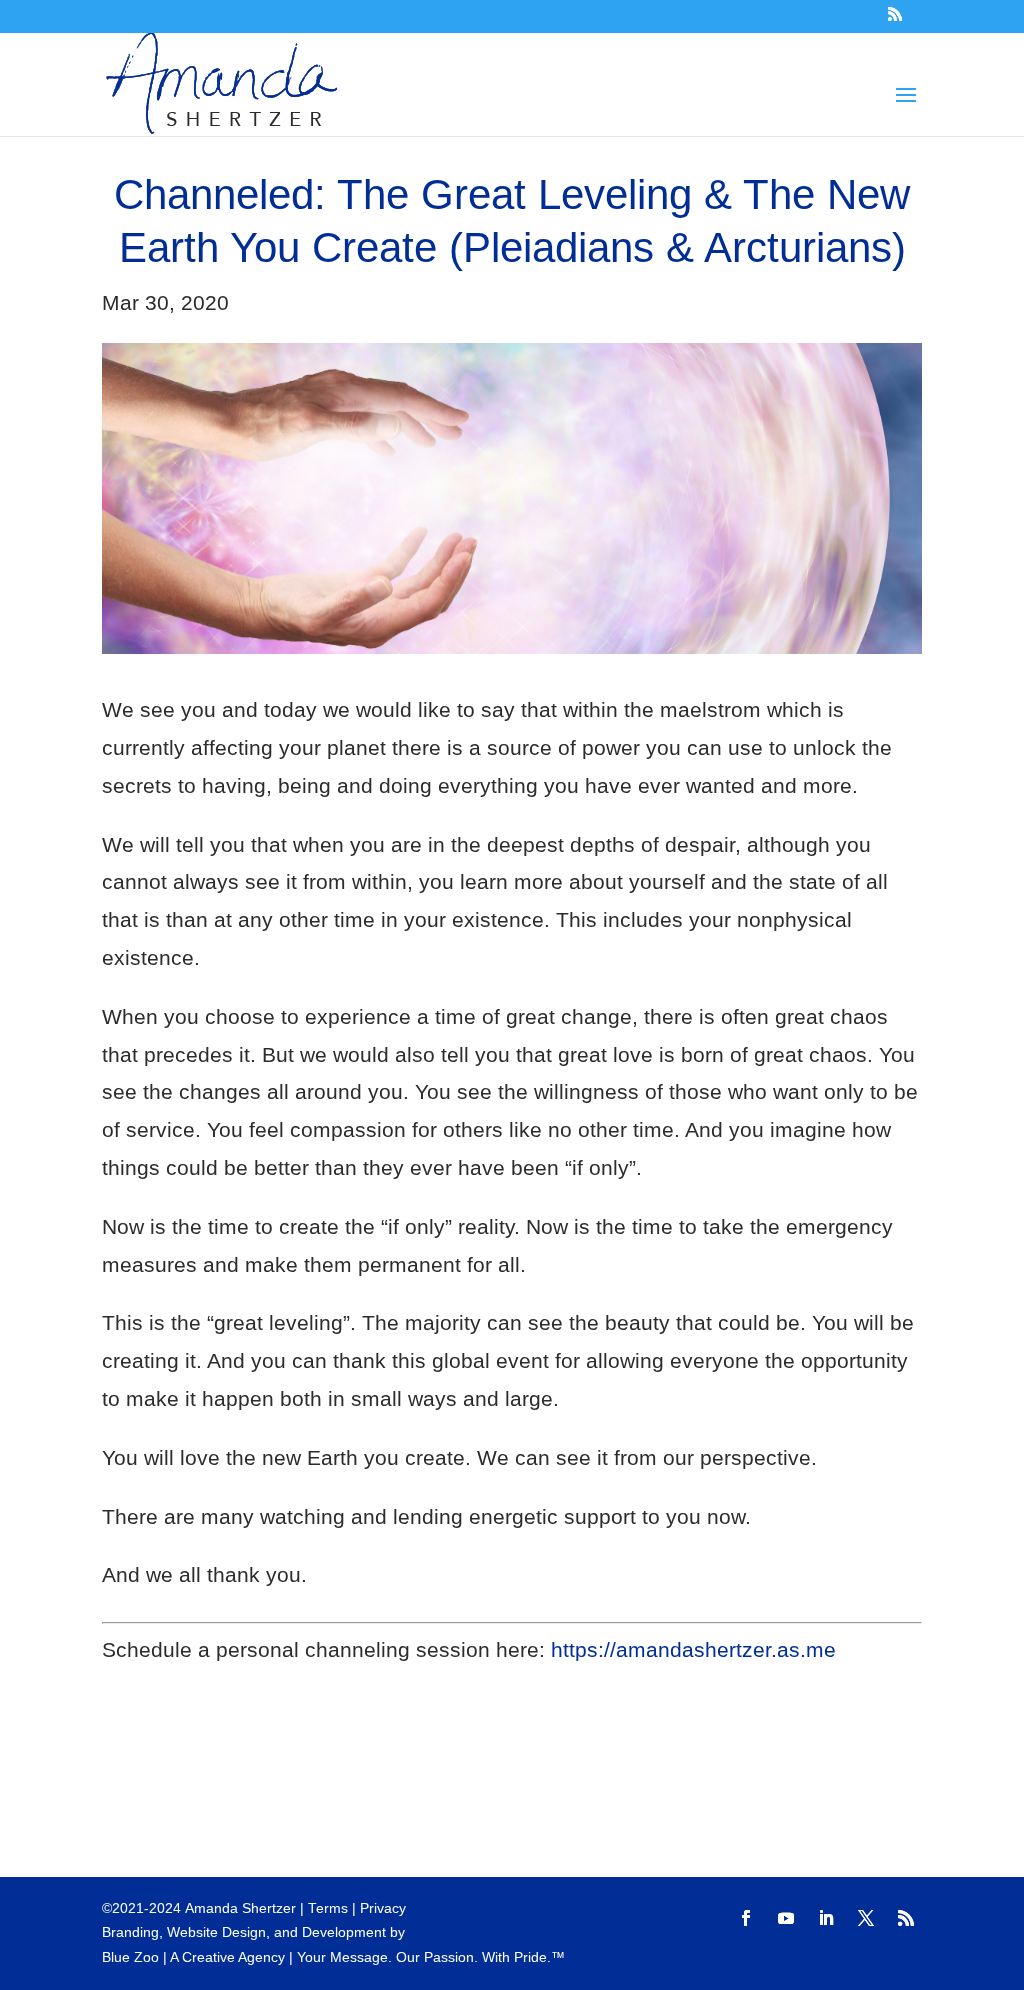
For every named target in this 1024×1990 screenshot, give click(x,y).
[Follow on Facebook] (746, 1918)
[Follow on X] (866, 1918)
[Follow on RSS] (906, 1918)
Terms (328, 1908)
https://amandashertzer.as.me (693, 1649)
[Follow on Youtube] (786, 1918)
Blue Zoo (130, 1957)
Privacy (383, 1908)
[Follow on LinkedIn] (826, 1918)
